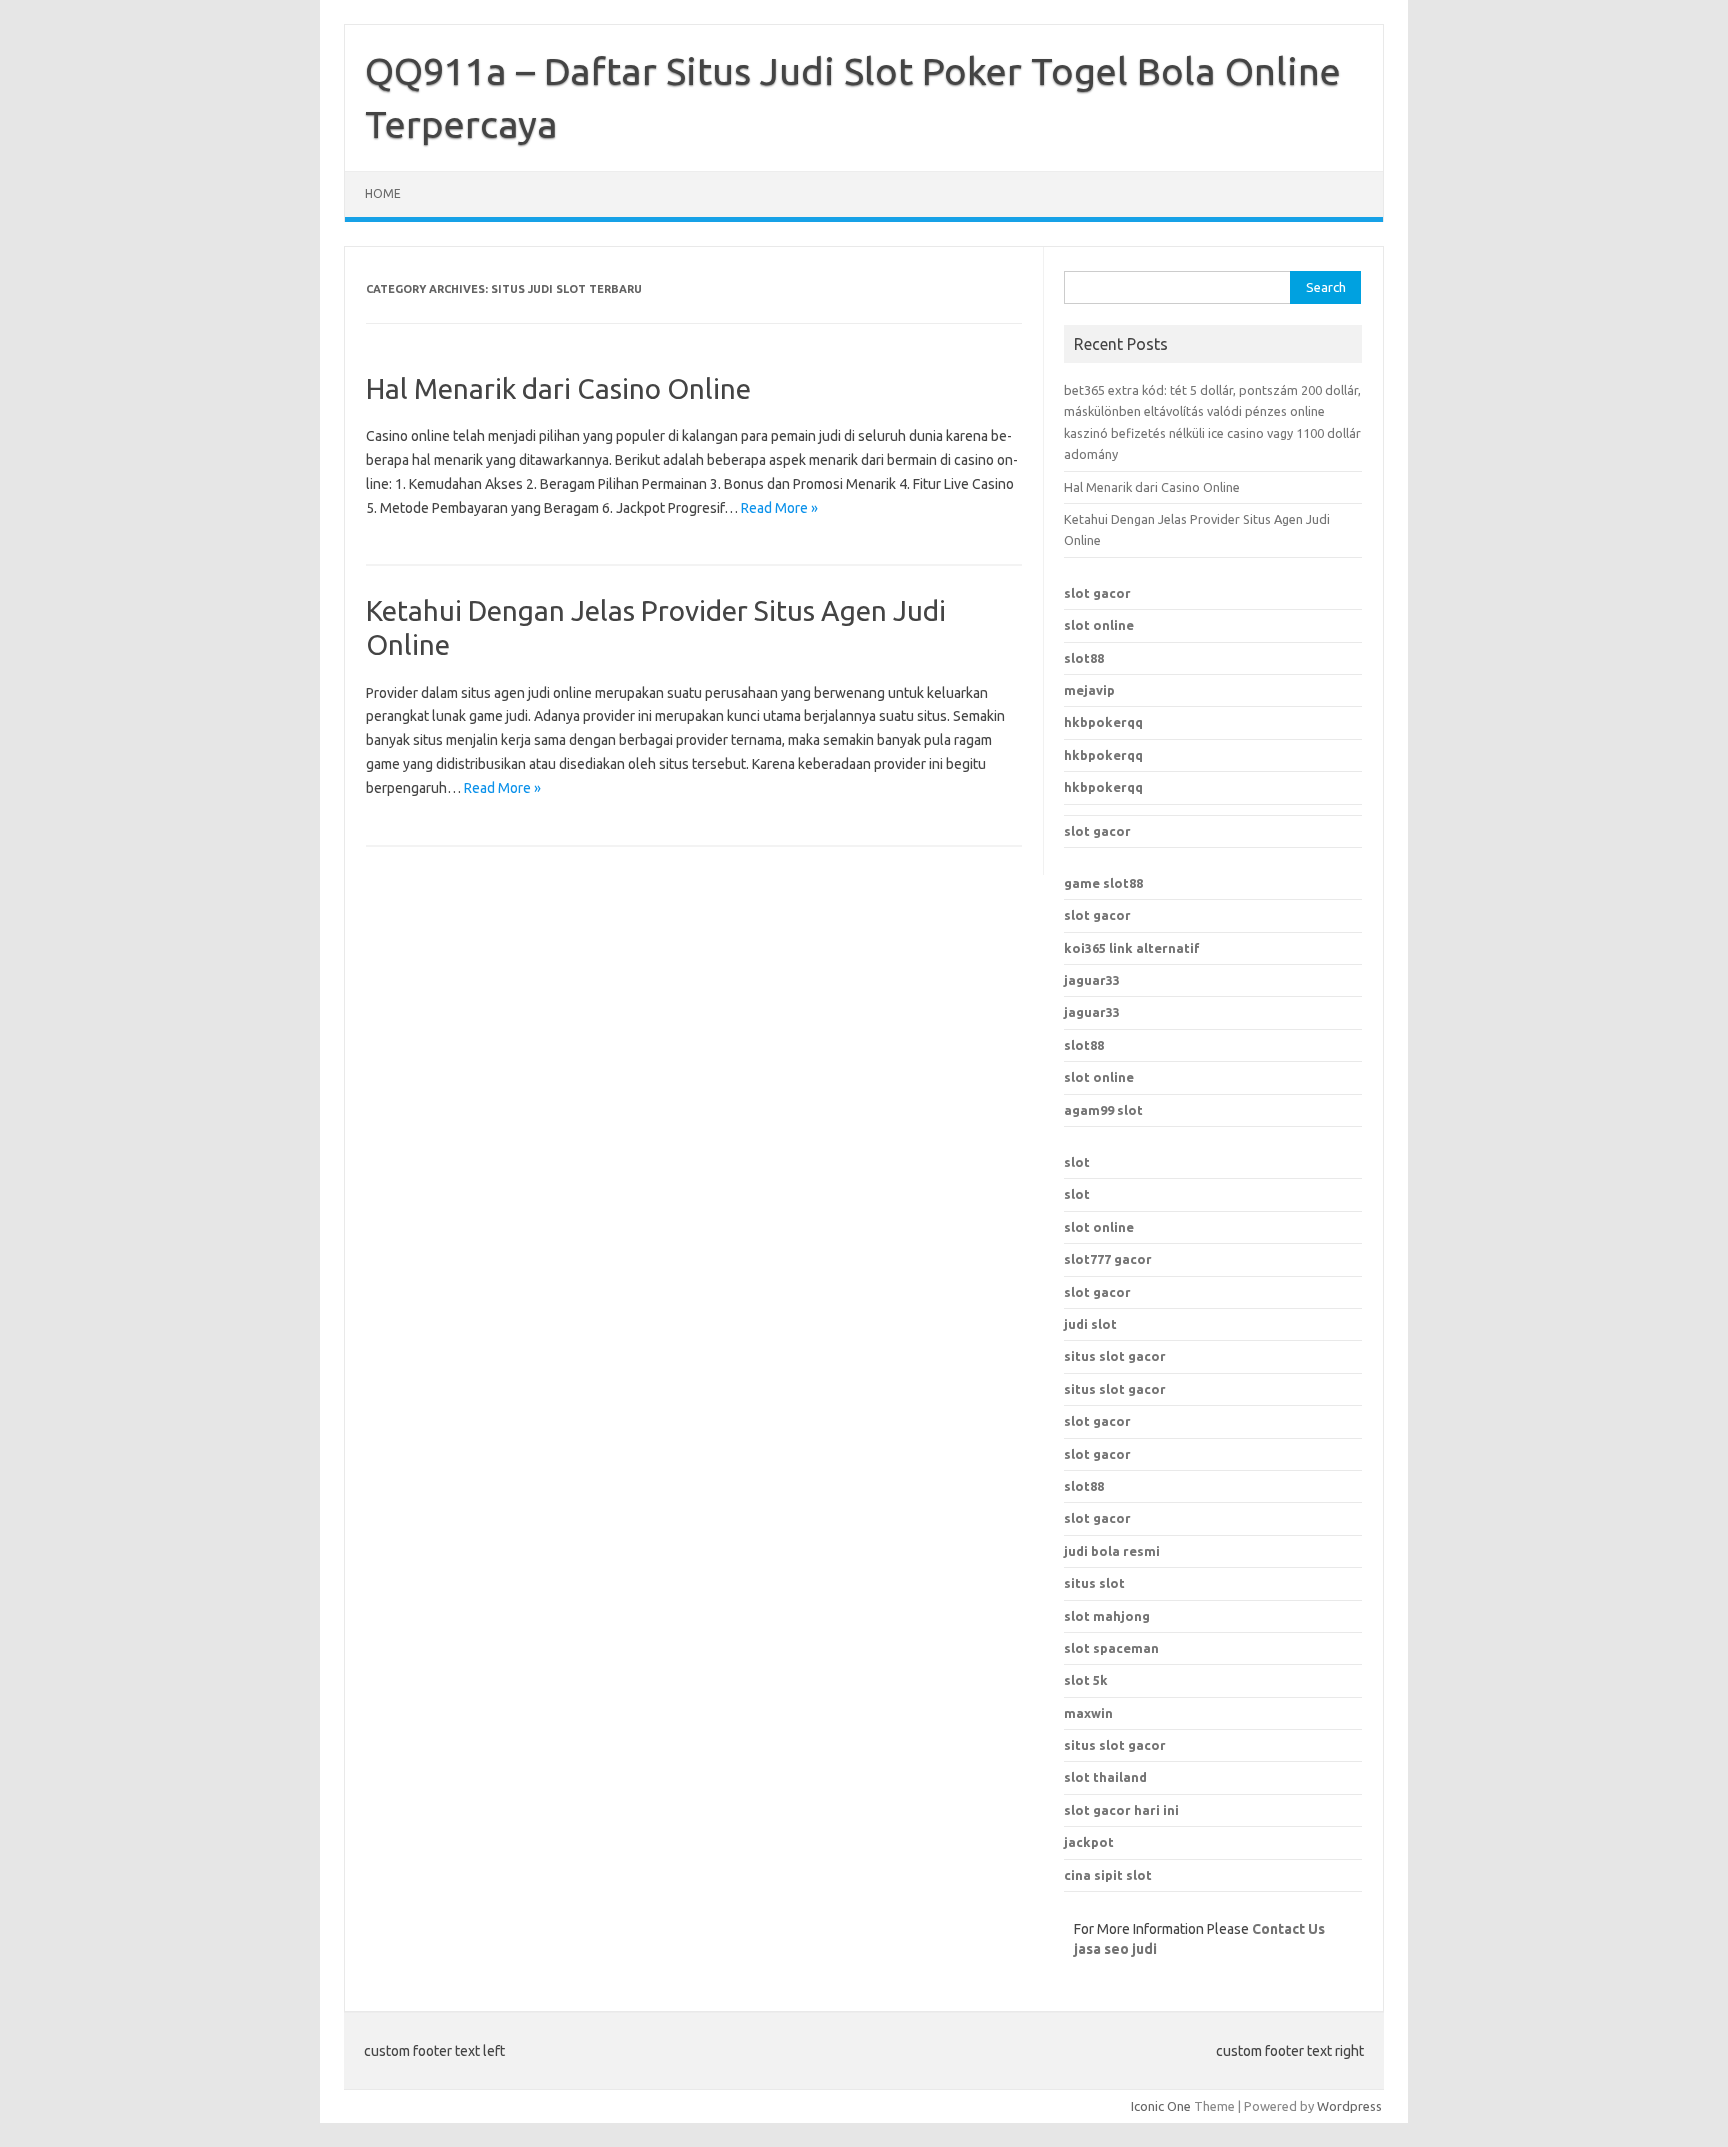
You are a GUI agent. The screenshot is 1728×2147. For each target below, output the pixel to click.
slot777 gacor (1108, 1259)
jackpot (1089, 1842)
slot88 (1084, 658)
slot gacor (1097, 593)
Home (383, 193)
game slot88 (1103, 883)
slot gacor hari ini (1121, 1810)
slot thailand (1105, 1777)
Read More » (779, 508)
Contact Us (1288, 1929)
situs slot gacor (1115, 1356)
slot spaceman (1111, 1648)
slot (1077, 1162)
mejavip (1089, 690)
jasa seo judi (1115, 1949)
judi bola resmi (1112, 1551)
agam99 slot (1103, 1110)
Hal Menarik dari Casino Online (558, 388)
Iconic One (1161, 2106)
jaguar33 (1092, 980)
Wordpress (1349, 2106)
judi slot (1090, 1324)
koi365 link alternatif (1132, 948)
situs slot (1094, 1583)
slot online (1099, 625)
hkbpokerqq (1103, 722)
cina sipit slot (1108, 1875)
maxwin (1088, 1713)
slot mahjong (1107, 1616)
